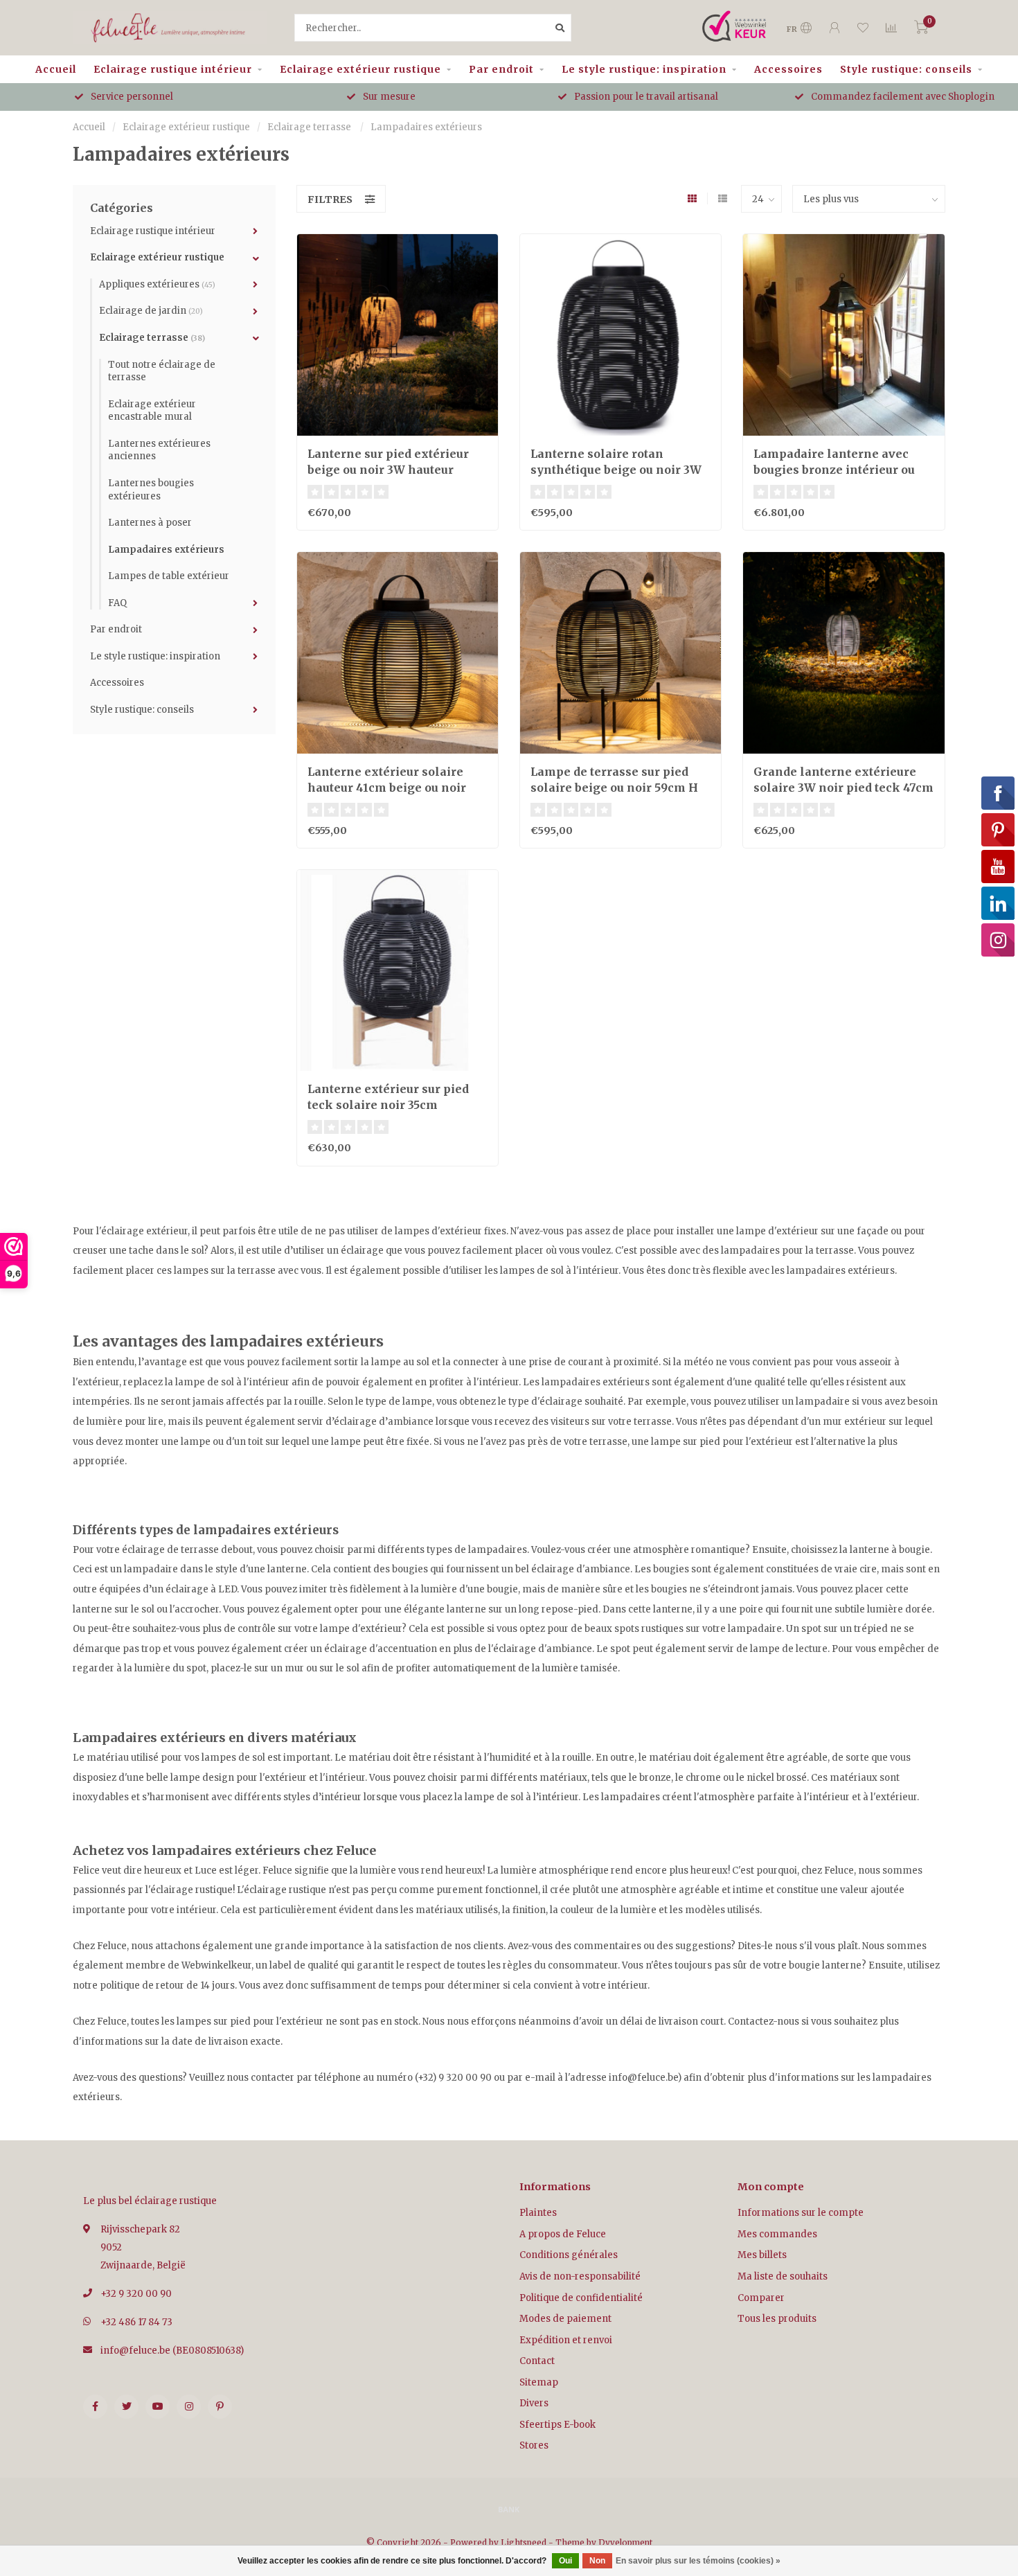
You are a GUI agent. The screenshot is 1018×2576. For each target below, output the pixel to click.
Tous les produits (777, 2319)
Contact (537, 2361)
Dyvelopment (625, 2542)
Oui (565, 2561)
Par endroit (501, 69)
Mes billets (762, 2255)
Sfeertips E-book (557, 2425)
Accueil (56, 69)
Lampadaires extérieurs (166, 550)
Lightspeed (524, 2542)
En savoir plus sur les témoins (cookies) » (698, 2561)
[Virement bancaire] (509, 2509)
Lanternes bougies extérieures (151, 490)
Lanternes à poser (150, 523)
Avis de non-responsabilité (580, 2276)
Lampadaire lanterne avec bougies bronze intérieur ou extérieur (834, 470)
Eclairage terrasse (152, 338)
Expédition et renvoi (566, 2340)
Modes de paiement (565, 2319)
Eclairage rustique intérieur (173, 69)
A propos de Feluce (563, 2234)
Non (597, 2561)
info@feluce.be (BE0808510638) (172, 2351)
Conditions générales (569, 2255)
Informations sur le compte (801, 2213)
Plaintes (538, 2213)
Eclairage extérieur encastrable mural (152, 411)
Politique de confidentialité (581, 2298)
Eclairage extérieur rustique (360, 69)
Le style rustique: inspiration (644, 69)
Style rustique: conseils (906, 69)
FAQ (117, 603)
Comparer (761, 2298)
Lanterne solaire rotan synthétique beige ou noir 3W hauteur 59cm (616, 470)
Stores (534, 2445)
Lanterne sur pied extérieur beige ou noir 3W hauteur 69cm (388, 470)
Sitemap (539, 2382)
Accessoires (788, 69)
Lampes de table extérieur (169, 576)
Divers (534, 2403)
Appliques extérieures (157, 284)
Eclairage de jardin (151, 311)
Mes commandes (777, 2234)
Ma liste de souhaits (783, 2276)
